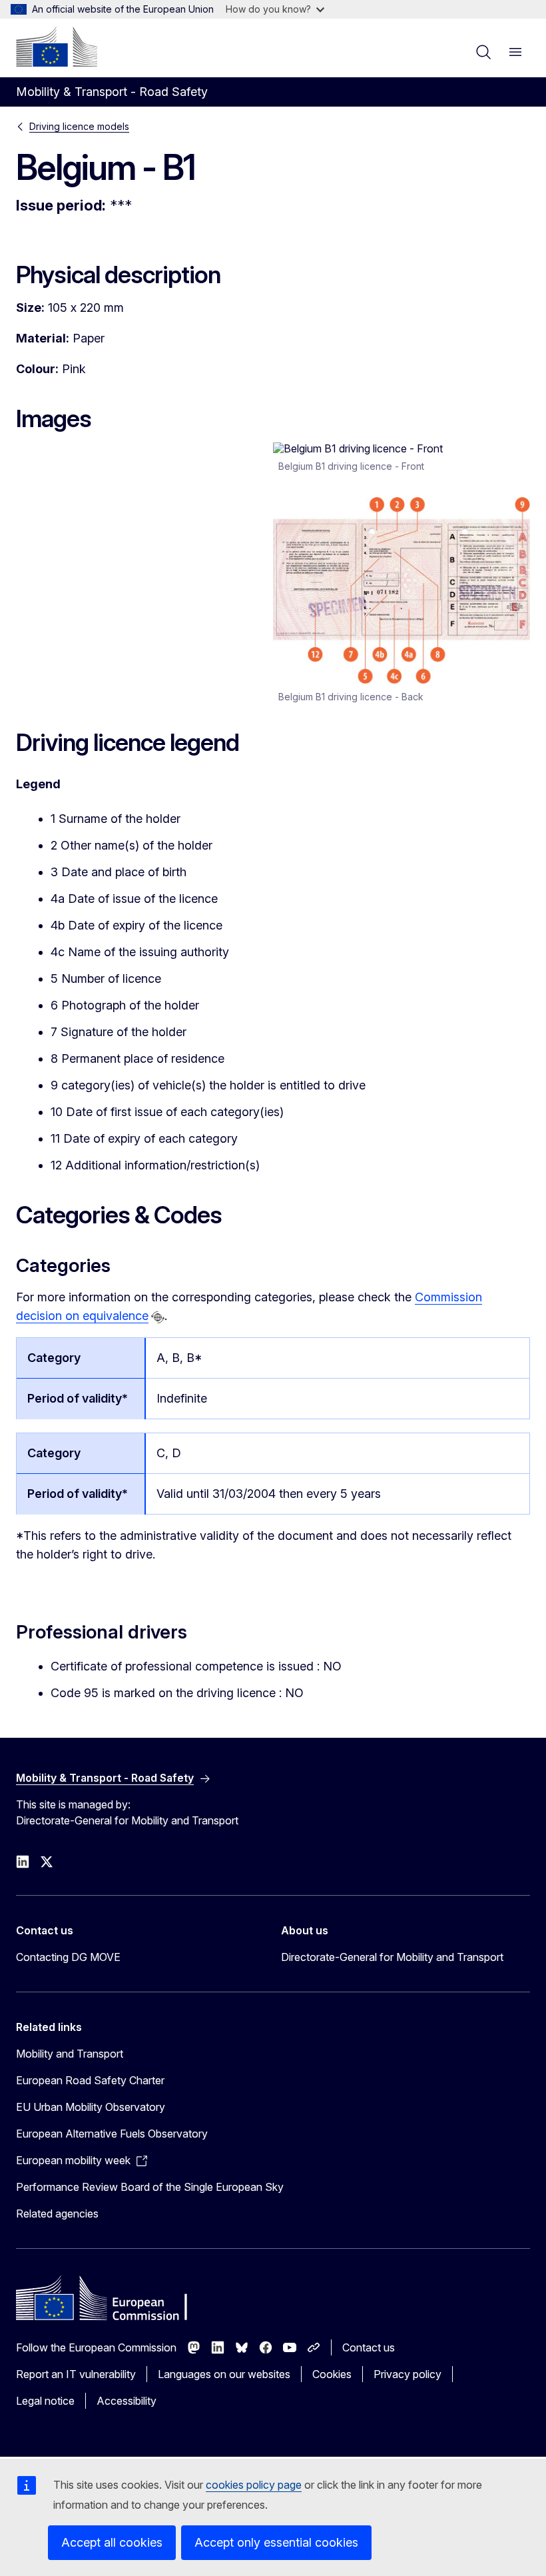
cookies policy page (254, 2485)
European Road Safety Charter (90, 2080)
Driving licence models (79, 126)
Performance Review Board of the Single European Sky (150, 2187)
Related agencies (57, 2214)
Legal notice (45, 2401)
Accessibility (127, 2401)
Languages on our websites (224, 2374)
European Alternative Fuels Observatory (112, 2134)
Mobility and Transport (70, 2054)
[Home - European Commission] (57, 47)
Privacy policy (408, 2374)
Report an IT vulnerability (76, 2374)
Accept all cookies (112, 2542)
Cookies (332, 2374)
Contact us (369, 2347)
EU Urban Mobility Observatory (91, 2107)
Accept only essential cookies (276, 2542)
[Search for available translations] (158, 1317)
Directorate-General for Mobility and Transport (392, 1957)
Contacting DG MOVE (68, 1957)
